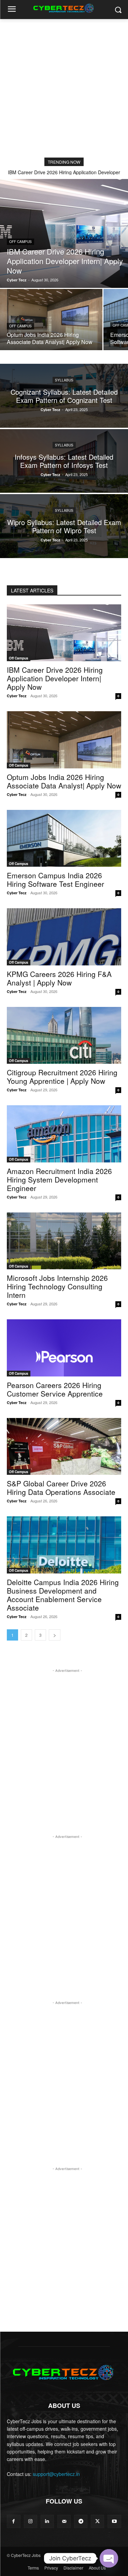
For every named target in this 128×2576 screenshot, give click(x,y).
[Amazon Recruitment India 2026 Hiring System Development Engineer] (64, 1134)
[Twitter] (97, 2521)
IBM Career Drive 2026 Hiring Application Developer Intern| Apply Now (55, 678)
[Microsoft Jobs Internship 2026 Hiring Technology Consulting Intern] (64, 1241)
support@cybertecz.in (56, 2474)
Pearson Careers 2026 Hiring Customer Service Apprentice (55, 1389)
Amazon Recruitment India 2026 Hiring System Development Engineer (59, 1179)
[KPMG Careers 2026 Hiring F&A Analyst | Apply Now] (64, 937)
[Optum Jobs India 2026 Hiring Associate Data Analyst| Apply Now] (51, 320)
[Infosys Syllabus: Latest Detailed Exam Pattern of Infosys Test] (64, 461)
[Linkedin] (47, 2521)
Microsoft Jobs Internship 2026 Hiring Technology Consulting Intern (57, 1286)
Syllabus (64, 380)
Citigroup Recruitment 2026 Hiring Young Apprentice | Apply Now (62, 1077)
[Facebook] (13, 2521)
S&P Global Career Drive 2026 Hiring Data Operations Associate (61, 1488)
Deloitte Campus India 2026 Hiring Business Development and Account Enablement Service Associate (63, 1595)
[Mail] (64, 2521)
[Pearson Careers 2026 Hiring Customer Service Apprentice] (64, 1348)
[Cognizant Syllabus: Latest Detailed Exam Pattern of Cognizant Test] (64, 396)
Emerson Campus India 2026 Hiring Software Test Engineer (55, 879)
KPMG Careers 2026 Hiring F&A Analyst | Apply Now (59, 978)
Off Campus (20, 242)
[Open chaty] (109, 2558)
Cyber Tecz (17, 696)
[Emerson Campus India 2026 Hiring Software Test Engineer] (64, 838)
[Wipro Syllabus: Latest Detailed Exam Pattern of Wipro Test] (64, 526)
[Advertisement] (64, 86)
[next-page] (55, 1635)
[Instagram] (31, 2521)
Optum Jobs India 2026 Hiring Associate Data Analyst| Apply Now (64, 781)
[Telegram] (81, 2521)
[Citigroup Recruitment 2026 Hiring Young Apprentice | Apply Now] (64, 1036)
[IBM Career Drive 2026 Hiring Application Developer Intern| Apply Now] (64, 233)
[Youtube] (114, 2521)
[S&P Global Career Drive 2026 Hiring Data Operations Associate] (64, 1447)
